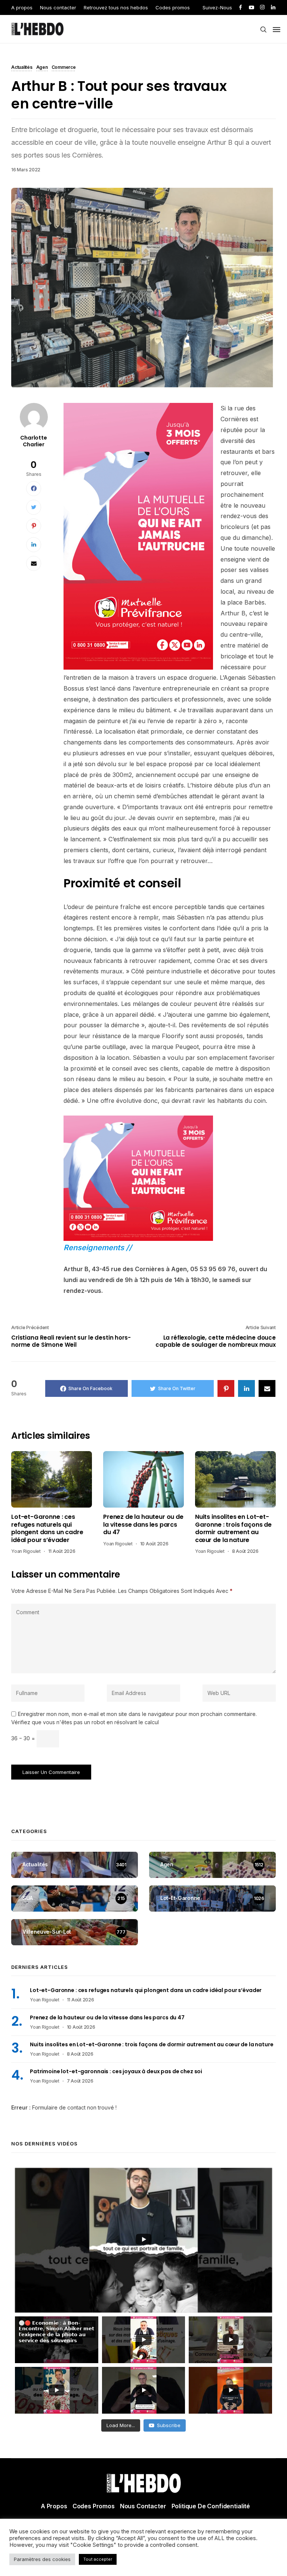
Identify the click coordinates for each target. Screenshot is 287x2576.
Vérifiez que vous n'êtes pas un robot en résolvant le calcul (85, 1722)
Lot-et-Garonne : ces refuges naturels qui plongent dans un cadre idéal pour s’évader (47, 1529)
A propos (22, 7)
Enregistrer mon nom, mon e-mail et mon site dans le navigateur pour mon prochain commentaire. (137, 1714)
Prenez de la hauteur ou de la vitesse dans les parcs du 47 (143, 1525)
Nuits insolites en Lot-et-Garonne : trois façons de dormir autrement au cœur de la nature (233, 1529)
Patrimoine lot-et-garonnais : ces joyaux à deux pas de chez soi (116, 2071)
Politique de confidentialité (211, 2506)
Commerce (64, 68)
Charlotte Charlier (34, 441)
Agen (42, 68)
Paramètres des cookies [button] (42, 2559)
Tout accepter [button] (98, 2559)
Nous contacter (58, 7)
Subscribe (169, 2425)
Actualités (22, 68)
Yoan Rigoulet (26, 1551)
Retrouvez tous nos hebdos (116, 7)
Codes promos (173, 7)
